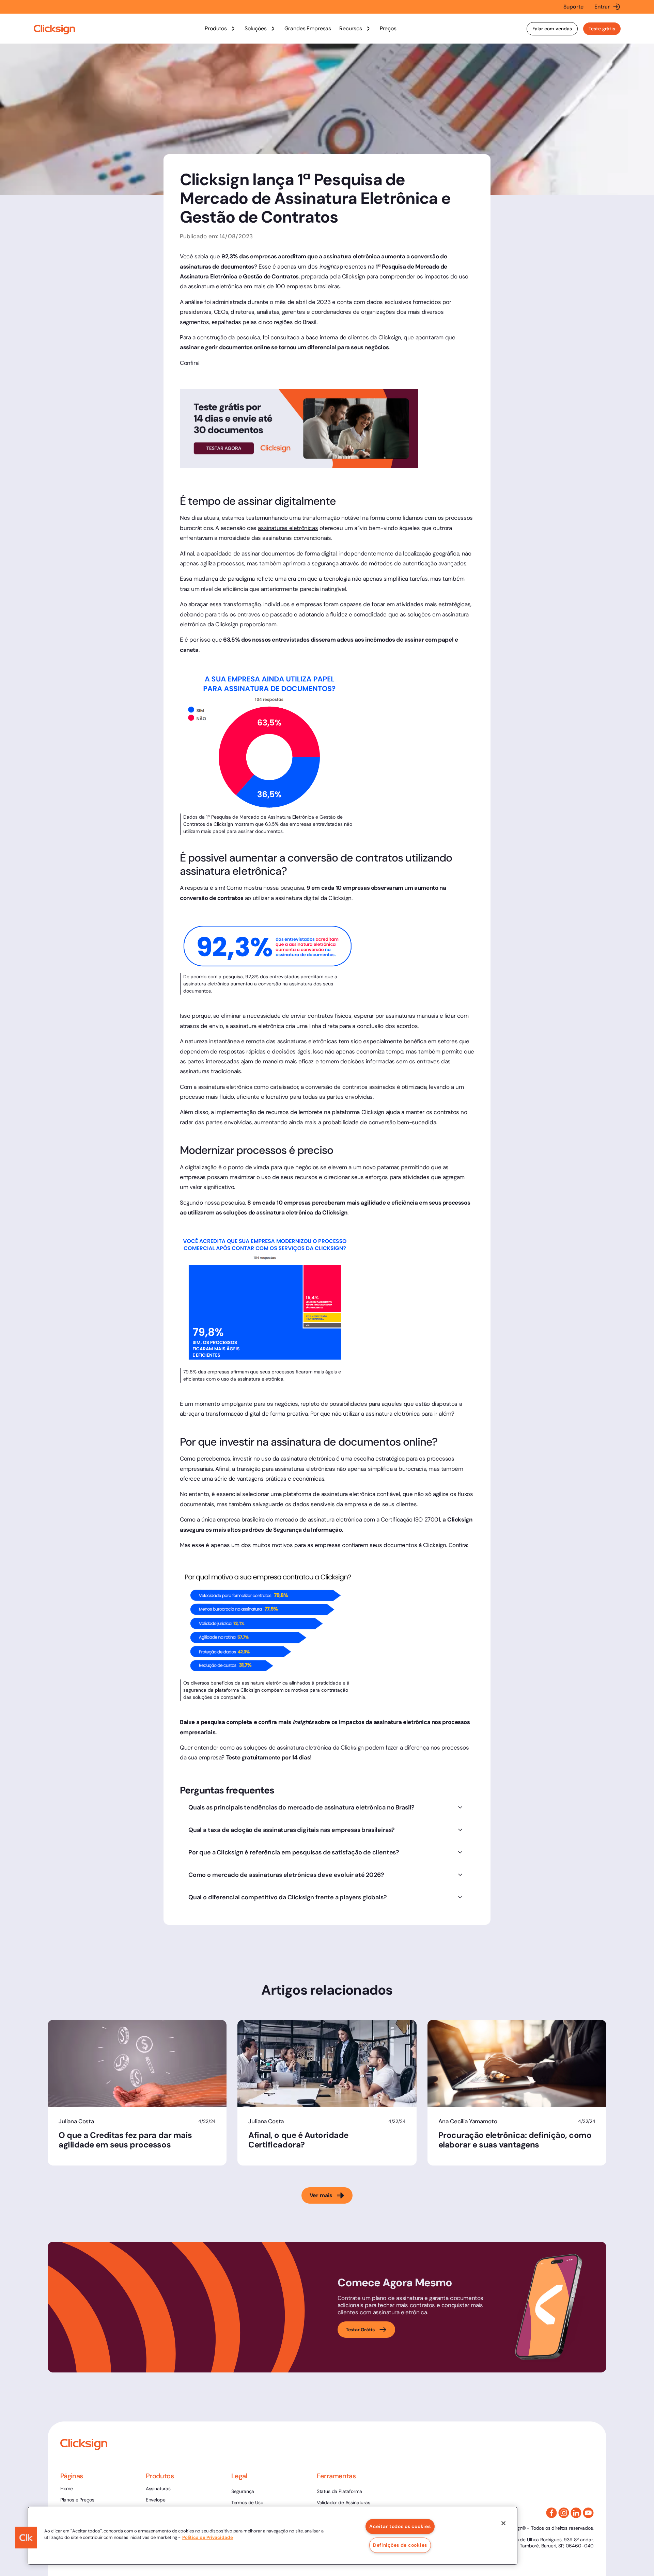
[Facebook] (551, 2513)
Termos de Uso (247, 2502)
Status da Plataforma (339, 2491)
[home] (54, 30)
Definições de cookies (400, 2545)
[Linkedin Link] (576, 2513)
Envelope (156, 2500)
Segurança (243, 2491)
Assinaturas (158, 2489)
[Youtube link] (588, 2513)
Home (67, 2489)
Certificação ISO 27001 (410, 1519)
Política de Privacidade (208, 2537)
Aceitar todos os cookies (400, 2526)
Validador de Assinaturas (344, 2502)
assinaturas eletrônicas (288, 528)
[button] (221, 29)
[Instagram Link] (564, 2513)
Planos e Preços (77, 2500)
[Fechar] (503, 2523)
